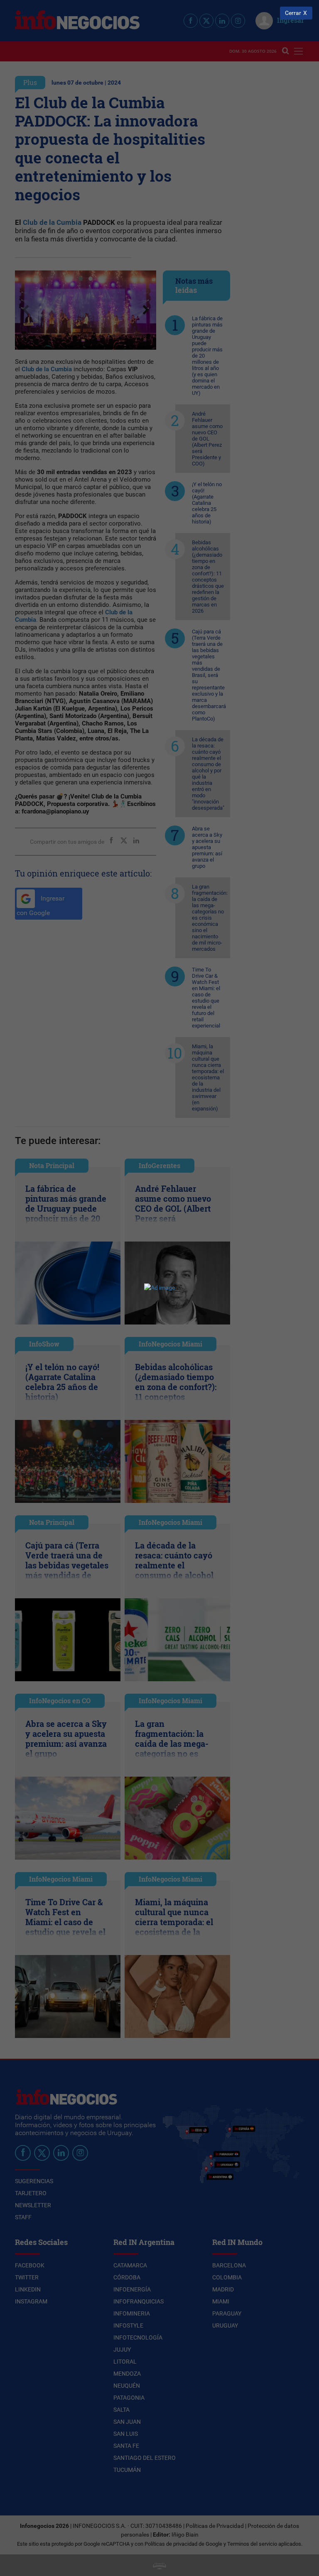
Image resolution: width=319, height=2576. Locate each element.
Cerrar (293, 13)
